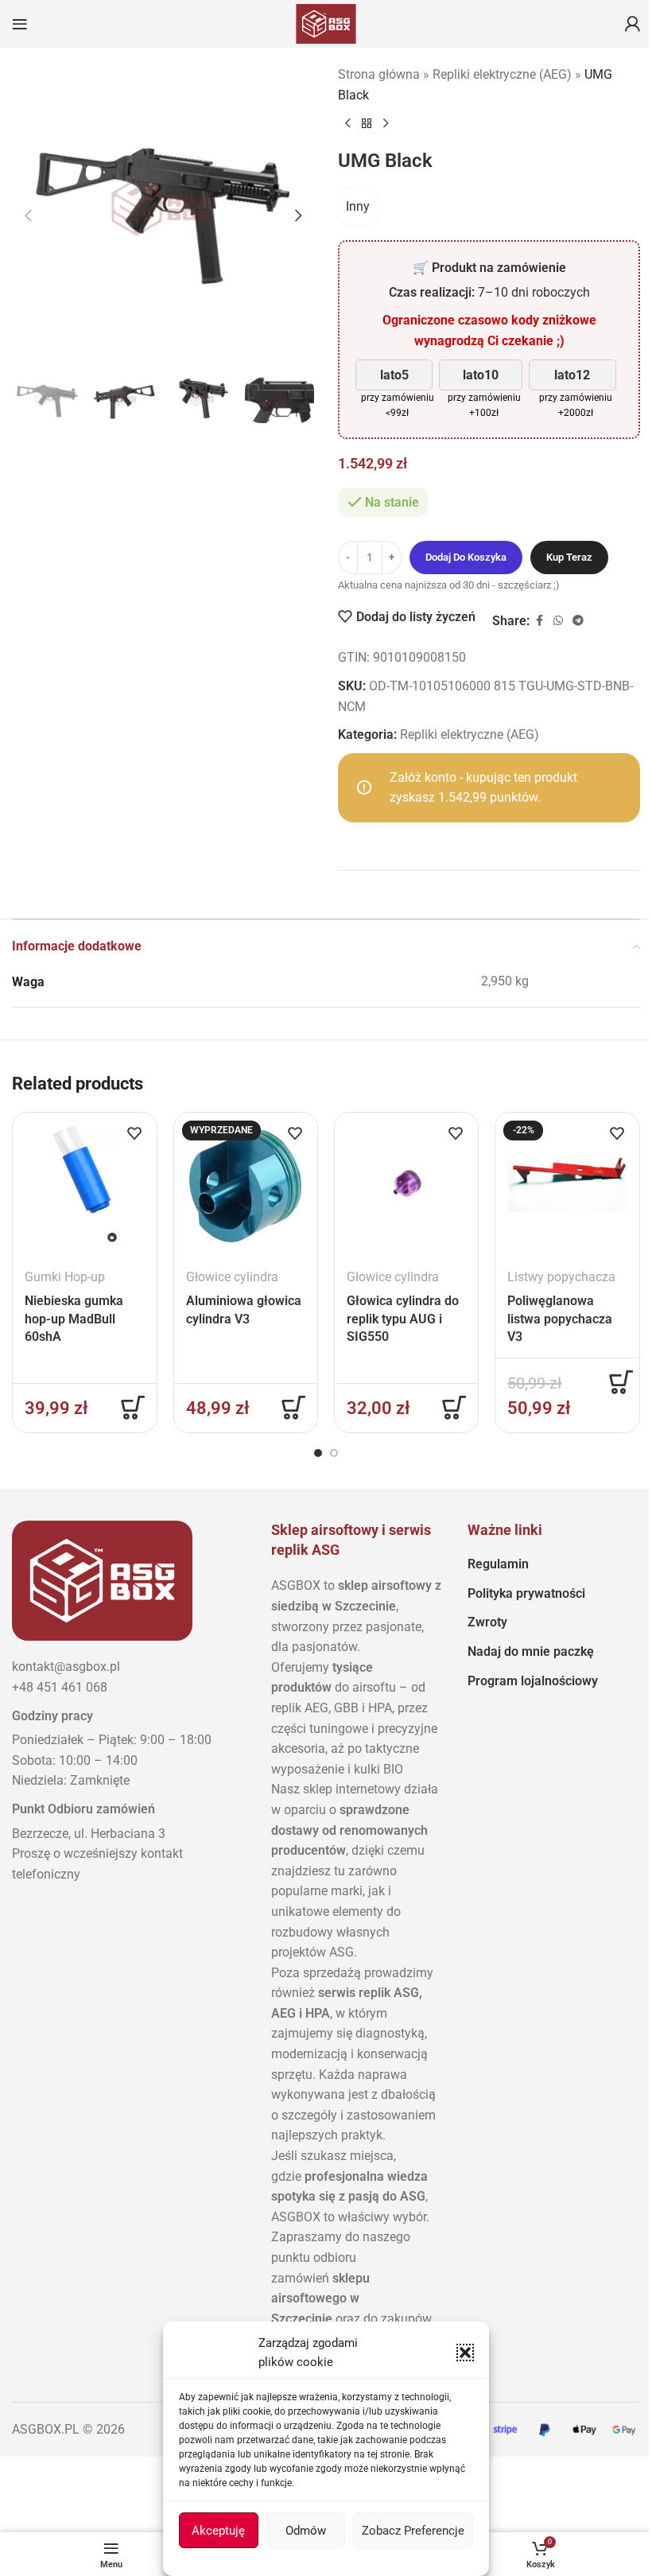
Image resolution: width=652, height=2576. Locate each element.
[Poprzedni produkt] (347, 124)
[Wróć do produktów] (367, 124)
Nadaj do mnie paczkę (531, 1651)
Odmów (306, 2531)
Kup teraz (569, 557)
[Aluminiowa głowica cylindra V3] (246, 1184)
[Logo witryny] (326, 23)
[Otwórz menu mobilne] (20, 24)
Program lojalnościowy (533, 1681)
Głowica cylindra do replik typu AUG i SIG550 (403, 1319)
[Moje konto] (632, 24)
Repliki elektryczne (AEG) (502, 74)
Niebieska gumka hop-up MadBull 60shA (74, 1319)
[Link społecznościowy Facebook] (539, 621)
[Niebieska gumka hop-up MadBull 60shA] (84, 1184)
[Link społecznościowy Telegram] (578, 621)
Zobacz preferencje (413, 2531)
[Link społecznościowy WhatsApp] (558, 621)
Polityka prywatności (526, 1593)
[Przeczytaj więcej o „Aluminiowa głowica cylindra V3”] (293, 1408)
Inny (358, 206)
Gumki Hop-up (65, 1277)
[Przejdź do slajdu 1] (318, 1453)
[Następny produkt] (386, 124)
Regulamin (498, 1564)
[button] (465, 2353)
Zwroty (487, 1622)
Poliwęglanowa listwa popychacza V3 (560, 1319)
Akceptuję (218, 2531)
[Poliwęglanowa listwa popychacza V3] (567, 1184)
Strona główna (379, 74)
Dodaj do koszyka (466, 557)
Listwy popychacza (561, 1277)
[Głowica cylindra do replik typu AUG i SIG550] (406, 1184)
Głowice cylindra (232, 1277)
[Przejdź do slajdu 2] (334, 1453)
